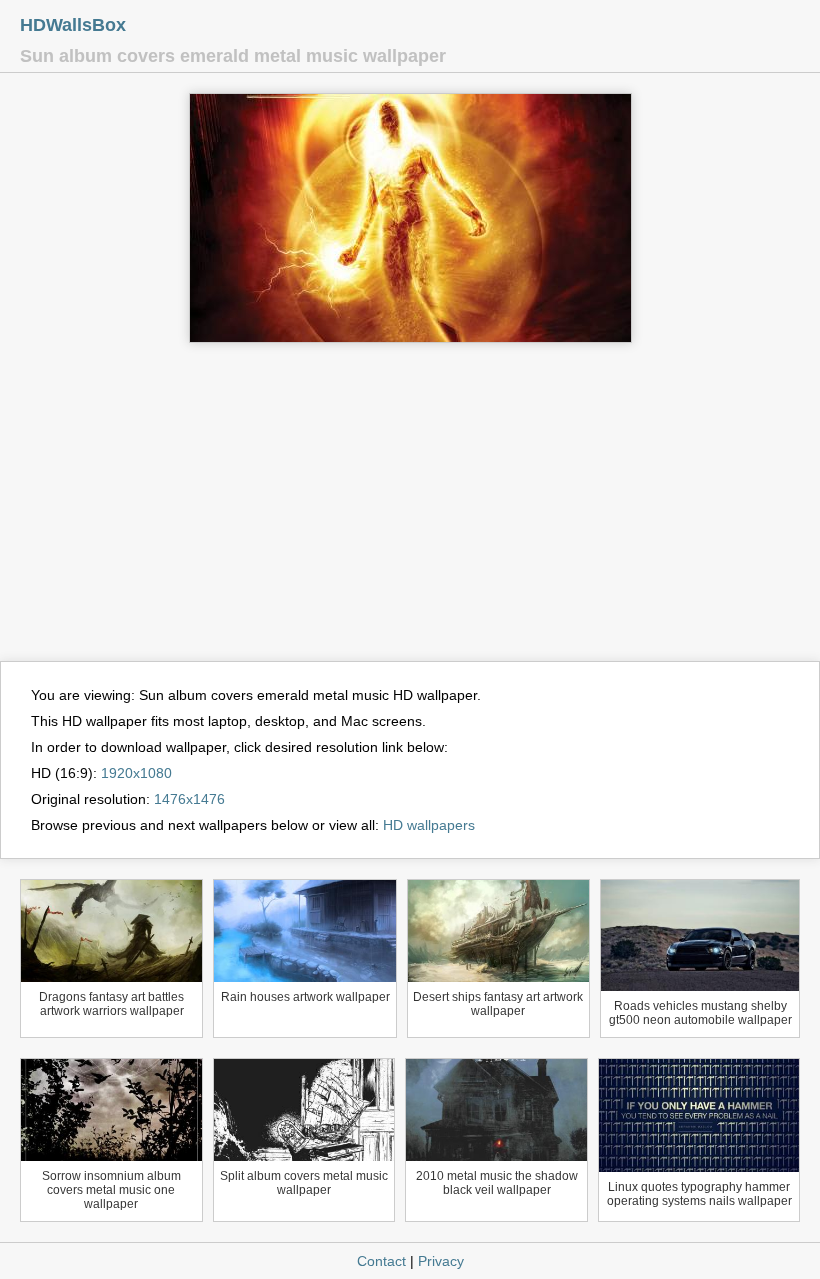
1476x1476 (189, 799)
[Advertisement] (410, 511)
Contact (381, 1261)
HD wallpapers (429, 825)
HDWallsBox (73, 25)
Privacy (441, 1261)
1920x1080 (136, 773)
